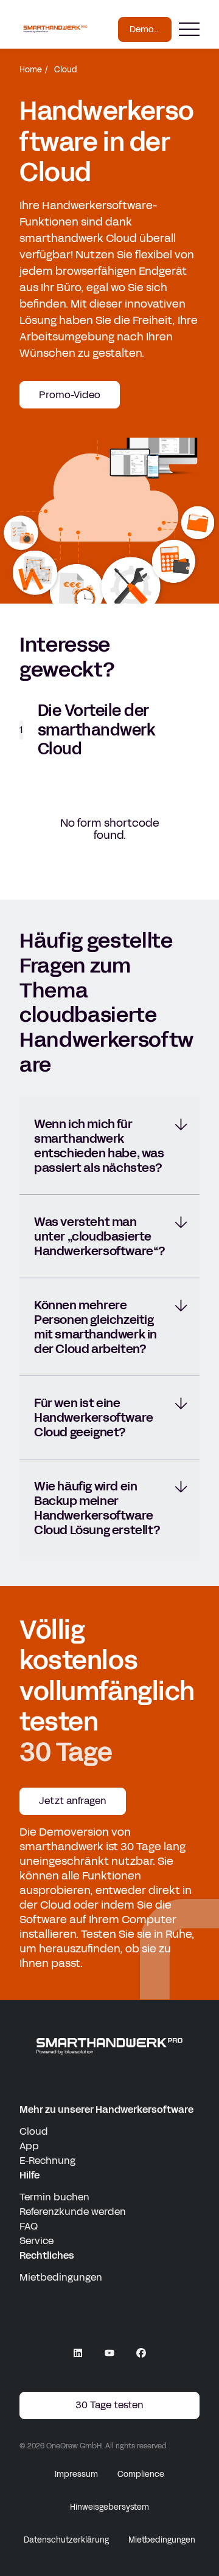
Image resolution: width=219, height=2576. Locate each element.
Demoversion (150, 29)
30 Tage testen (109, 2405)
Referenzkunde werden (73, 2212)
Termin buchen (54, 2197)
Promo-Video (70, 395)
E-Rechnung (47, 2161)
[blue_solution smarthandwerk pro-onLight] (109, 2046)
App (29, 2146)
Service (36, 2241)
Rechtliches (47, 2255)
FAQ (29, 2226)
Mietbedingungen (61, 2277)
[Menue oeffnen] (189, 29)
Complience (141, 2474)
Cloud (34, 2131)
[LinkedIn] (78, 2353)
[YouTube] (109, 2353)
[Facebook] (141, 2353)
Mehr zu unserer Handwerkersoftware (106, 2109)
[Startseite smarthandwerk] (55, 29)
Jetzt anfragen (73, 1801)
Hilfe (30, 2175)
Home (31, 70)
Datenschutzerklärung (66, 2540)
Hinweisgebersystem (109, 2507)
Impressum (76, 2474)
